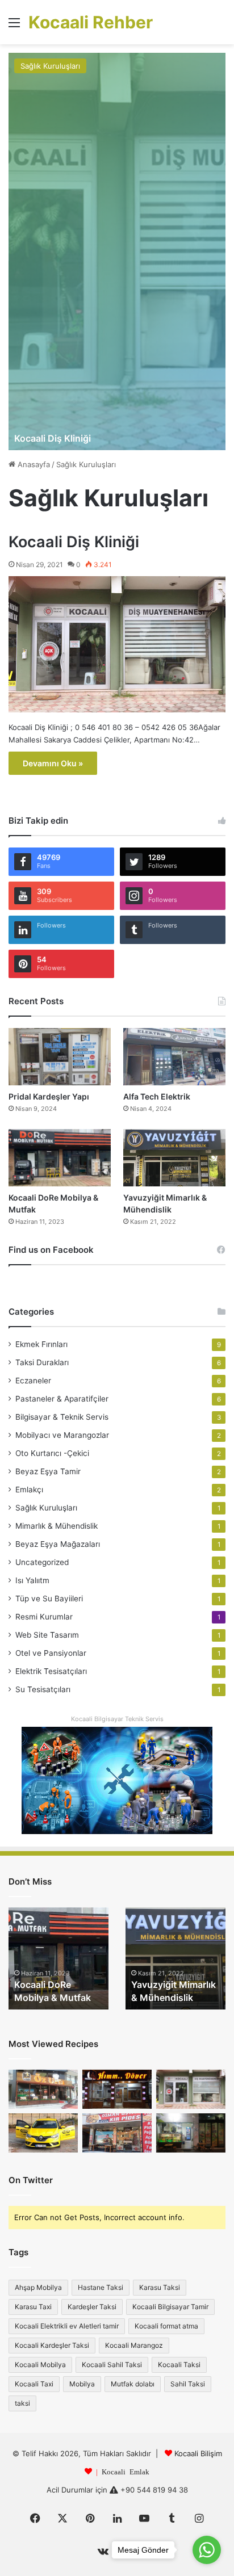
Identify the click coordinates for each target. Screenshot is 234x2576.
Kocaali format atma (166, 2326)
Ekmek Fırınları (41, 1344)
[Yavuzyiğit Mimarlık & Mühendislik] (174, 1158)
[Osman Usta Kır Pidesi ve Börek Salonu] (117, 2133)
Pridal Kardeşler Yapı (49, 1096)
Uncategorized (42, 1562)
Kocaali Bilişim (198, 2453)
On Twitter (31, 2180)
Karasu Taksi (160, 2287)
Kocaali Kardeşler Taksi (52, 2345)
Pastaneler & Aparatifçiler (62, 1399)
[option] (117, 251)
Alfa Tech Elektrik (157, 1096)
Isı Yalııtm (32, 1580)
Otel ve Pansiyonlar (51, 1653)
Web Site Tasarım (47, 1635)
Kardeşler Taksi (92, 2307)
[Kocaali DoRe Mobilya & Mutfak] (60, 1158)
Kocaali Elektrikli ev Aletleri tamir (67, 2326)
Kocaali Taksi (179, 2365)
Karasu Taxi (33, 2307)
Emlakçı (29, 1490)
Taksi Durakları (42, 1362)
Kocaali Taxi (34, 2384)
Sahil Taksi (188, 2384)
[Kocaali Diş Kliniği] (117, 251)
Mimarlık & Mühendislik (57, 1526)
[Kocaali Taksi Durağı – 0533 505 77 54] (43, 2133)
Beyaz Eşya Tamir (48, 1471)
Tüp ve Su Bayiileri (49, 1599)
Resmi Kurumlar (44, 1617)
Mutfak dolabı (133, 2384)
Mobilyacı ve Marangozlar (62, 1435)
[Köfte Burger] (191, 2133)
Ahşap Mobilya (38, 2287)
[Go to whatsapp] (207, 2550)
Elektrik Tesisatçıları (51, 1671)
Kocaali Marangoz (134, 2345)
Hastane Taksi (101, 2287)
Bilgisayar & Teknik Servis (62, 1417)
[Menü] (14, 26)
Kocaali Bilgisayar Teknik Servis (117, 1719)
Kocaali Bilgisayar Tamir (170, 2307)
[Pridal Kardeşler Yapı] (60, 1057)
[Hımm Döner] (117, 2089)
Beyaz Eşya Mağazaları (58, 1544)
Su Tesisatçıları (43, 1689)
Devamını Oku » (53, 763)
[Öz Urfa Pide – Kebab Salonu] (43, 2089)
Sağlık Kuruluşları (50, 66)
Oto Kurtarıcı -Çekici (52, 1453)
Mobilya (82, 2384)
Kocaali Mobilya (40, 2365)
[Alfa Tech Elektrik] (174, 1057)
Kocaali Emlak (126, 2471)
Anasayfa (33, 464)
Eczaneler (33, 1381)
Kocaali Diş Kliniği (53, 438)
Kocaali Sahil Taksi (112, 2365)
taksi (22, 2403)
